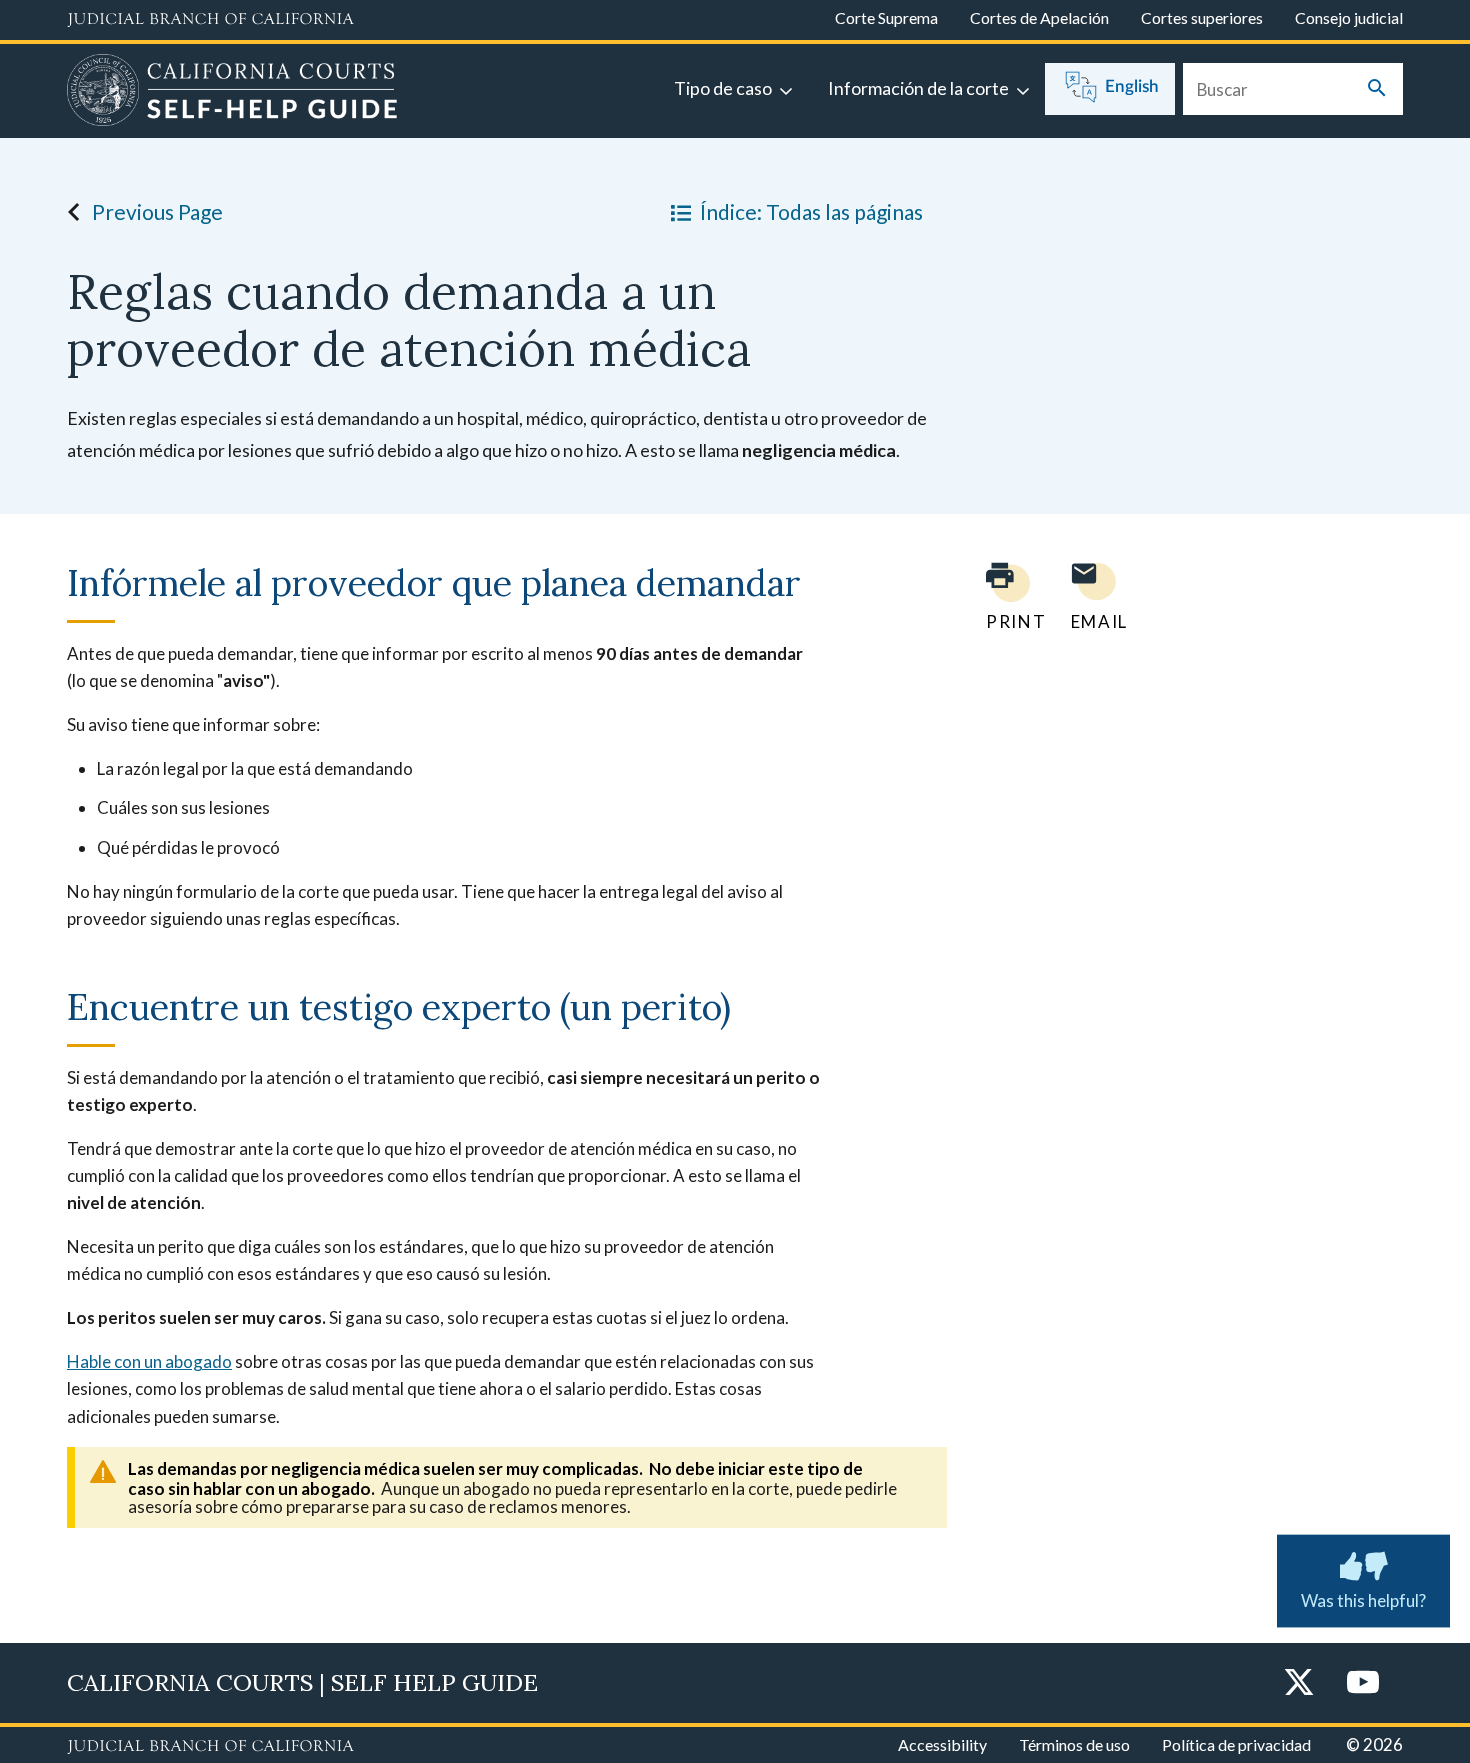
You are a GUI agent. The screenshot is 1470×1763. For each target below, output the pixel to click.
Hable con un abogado (149, 1361)
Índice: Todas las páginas (811, 211)
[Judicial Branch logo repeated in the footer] (210, 1747)
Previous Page (157, 211)
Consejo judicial (1349, 17)
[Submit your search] (1377, 89)
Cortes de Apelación (1039, 17)
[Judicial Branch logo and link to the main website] (210, 20)
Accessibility (942, 1744)
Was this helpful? (1363, 1600)
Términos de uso (1074, 1744)
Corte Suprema (886, 17)
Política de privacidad (1236, 1744)
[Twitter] (1299, 1683)
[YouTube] (1363, 1683)
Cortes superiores (1202, 17)
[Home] (232, 93)
